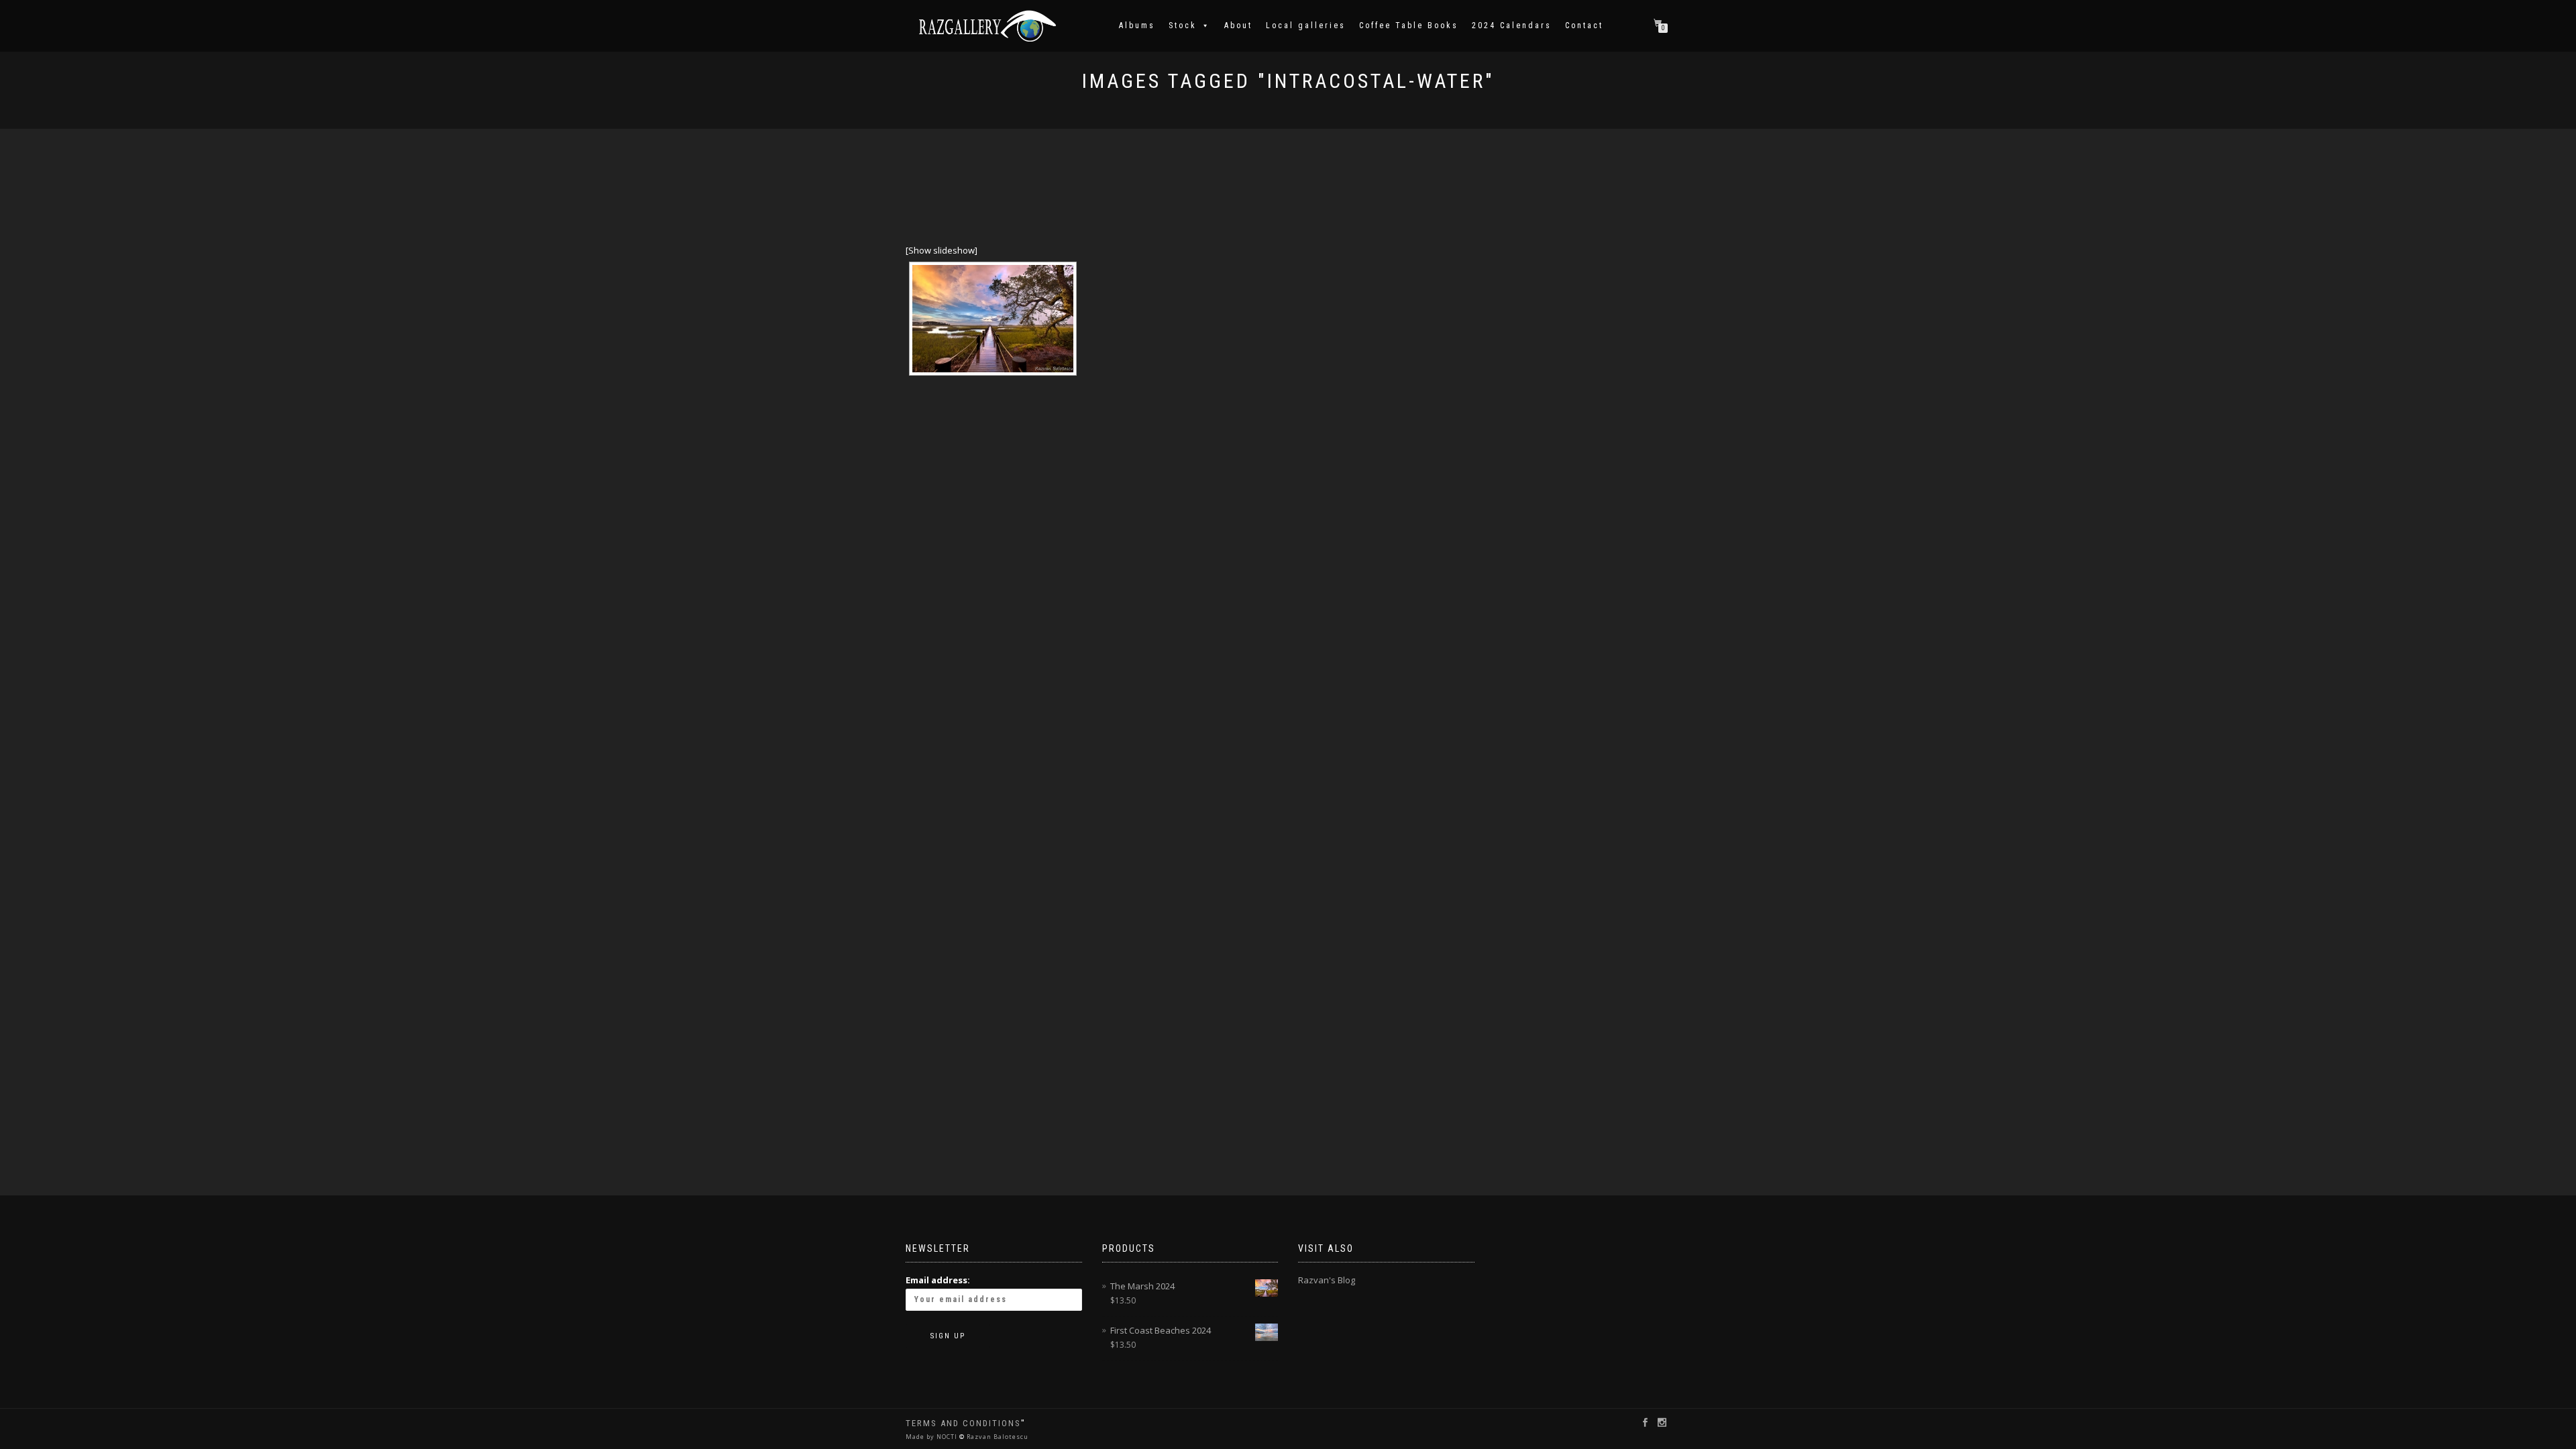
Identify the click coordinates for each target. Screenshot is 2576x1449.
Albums (1137, 25)
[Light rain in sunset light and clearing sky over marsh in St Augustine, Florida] (993, 319)
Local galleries (1306, 25)
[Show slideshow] (942, 250)
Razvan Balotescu (997, 1437)
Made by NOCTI (932, 1437)
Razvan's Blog (1327, 1280)
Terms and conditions (963, 1423)
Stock (1183, 25)
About (1238, 25)
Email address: (938, 1280)
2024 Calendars (1512, 25)
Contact (1584, 25)
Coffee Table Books (1409, 25)
